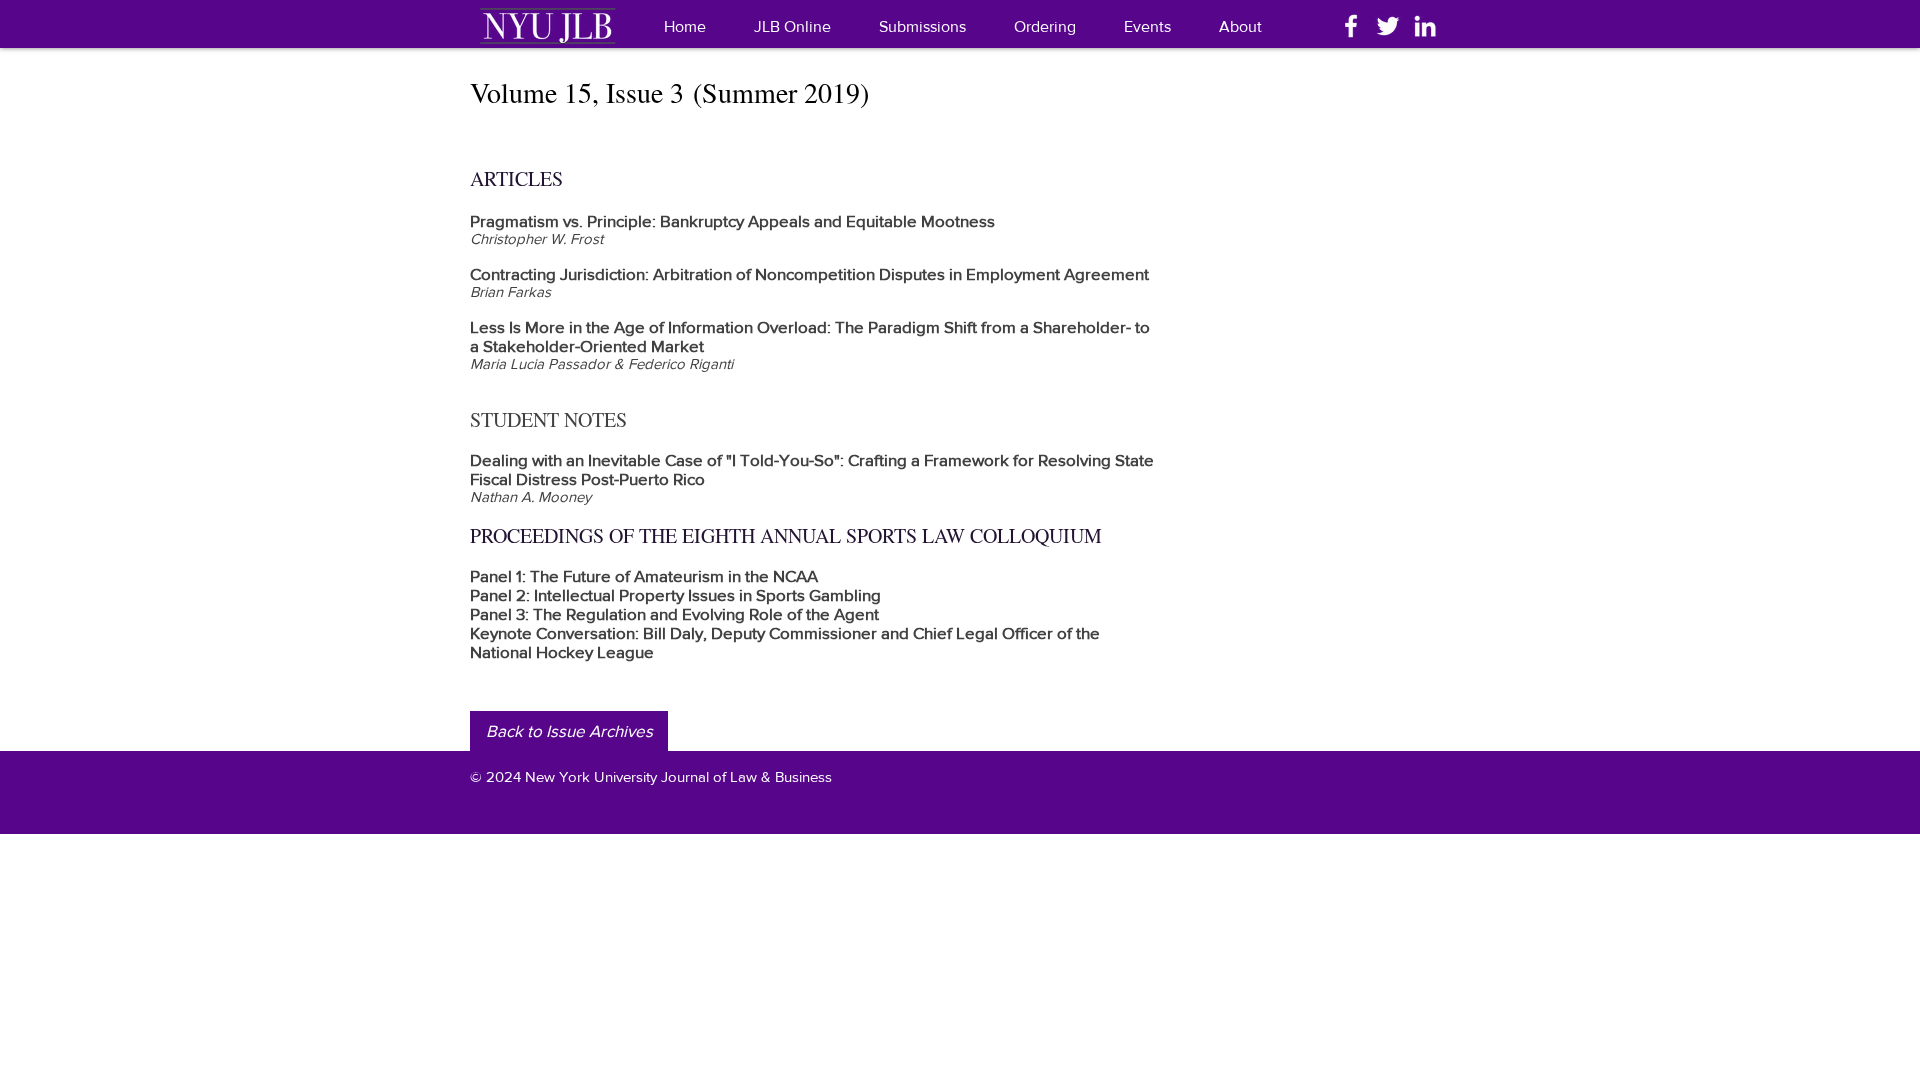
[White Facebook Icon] (1351, 26)
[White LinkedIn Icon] (1425, 26)
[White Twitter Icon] (1388, 26)
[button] (1240, 26)
